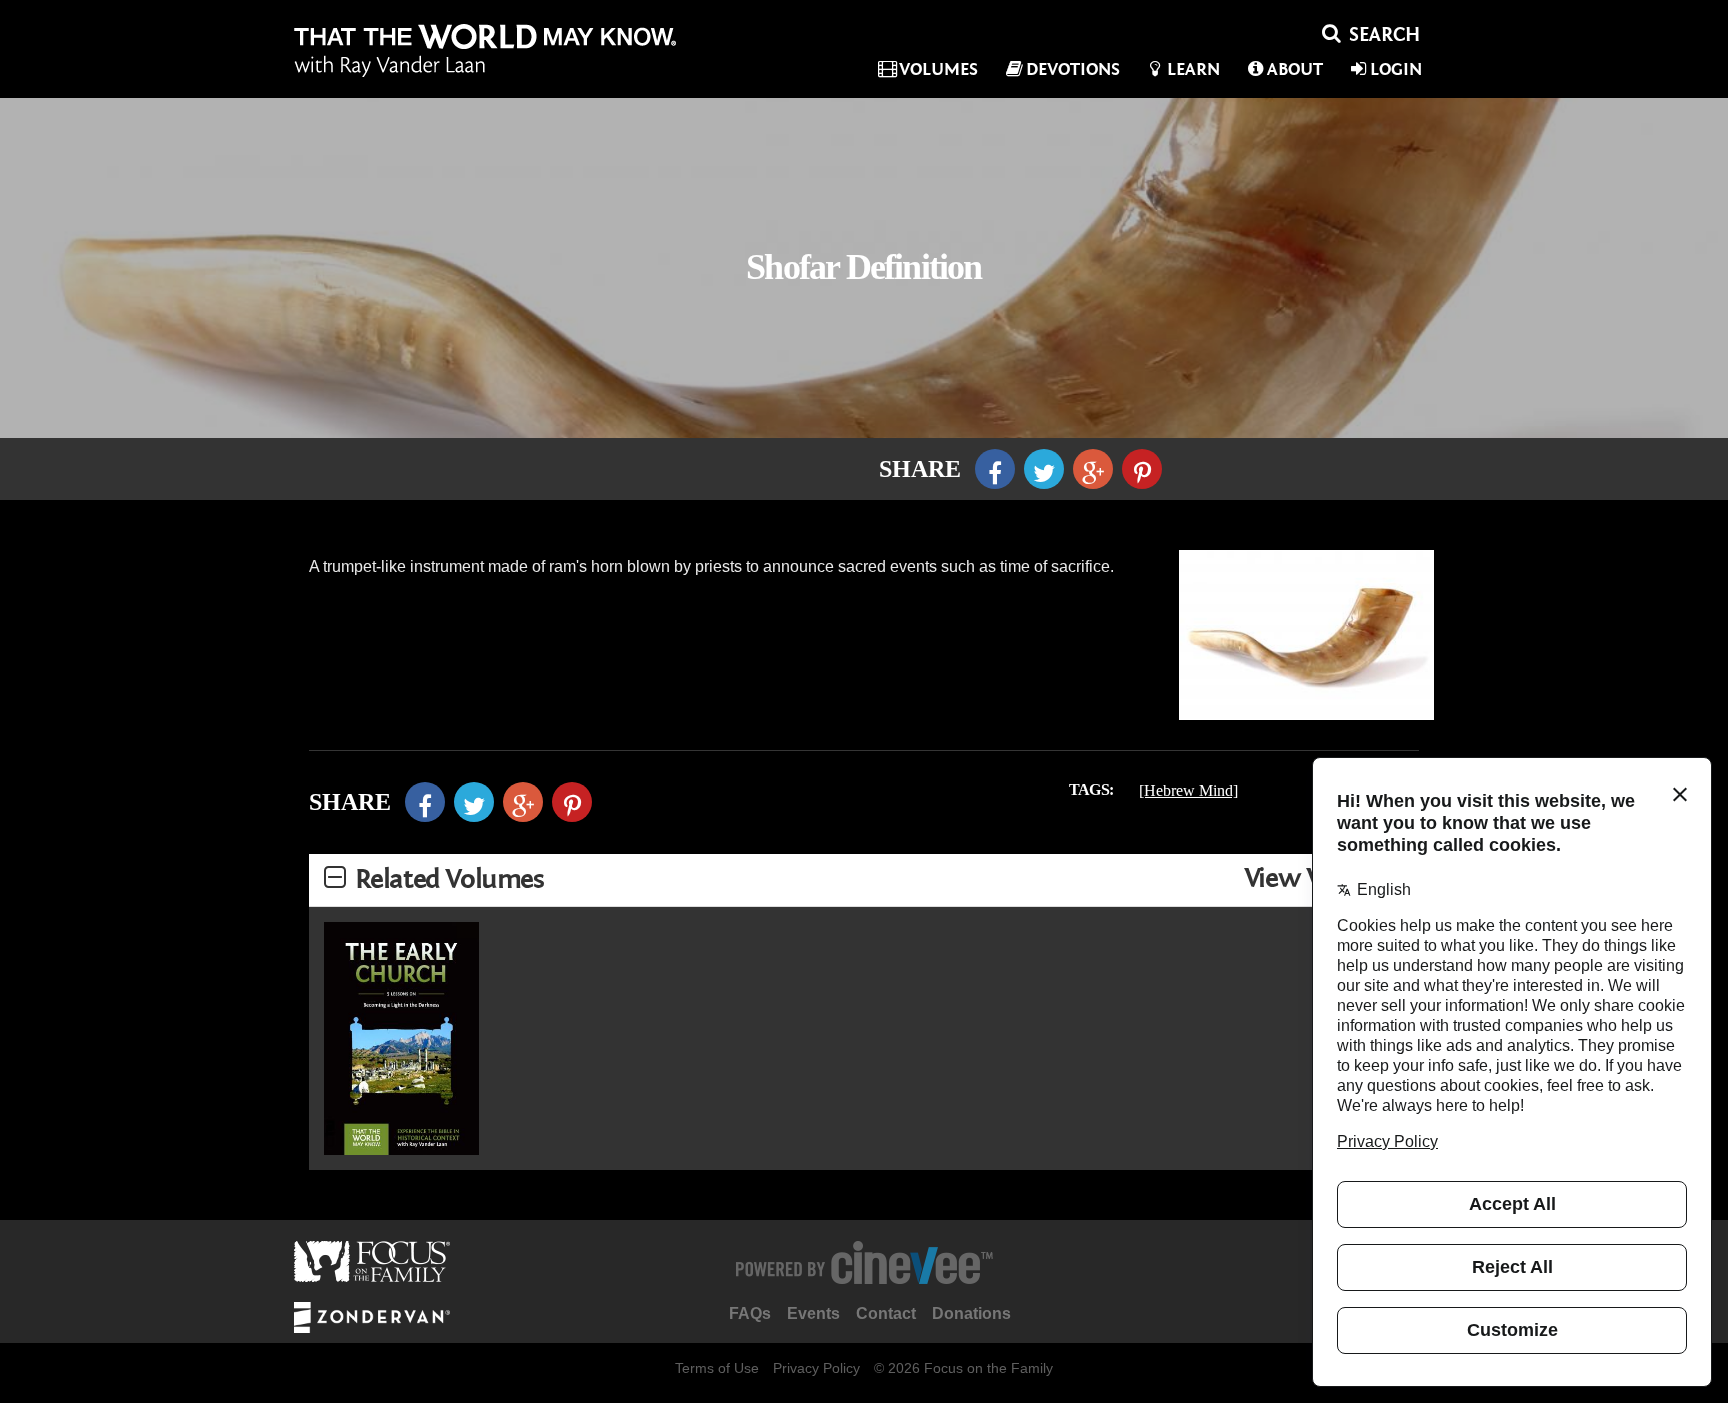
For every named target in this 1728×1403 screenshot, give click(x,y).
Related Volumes (449, 879)
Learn (1193, 69)
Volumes (938, 69)
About (1295, 69)
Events (813, 1313)
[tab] (864, 880)
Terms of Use (717, 1368)
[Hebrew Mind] (1188, 790)
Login (1396, 69)
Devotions (1073, 69)
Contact (886, 1313)
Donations (971, 1313)
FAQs (750, 1313)
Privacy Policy (816, 1368)
